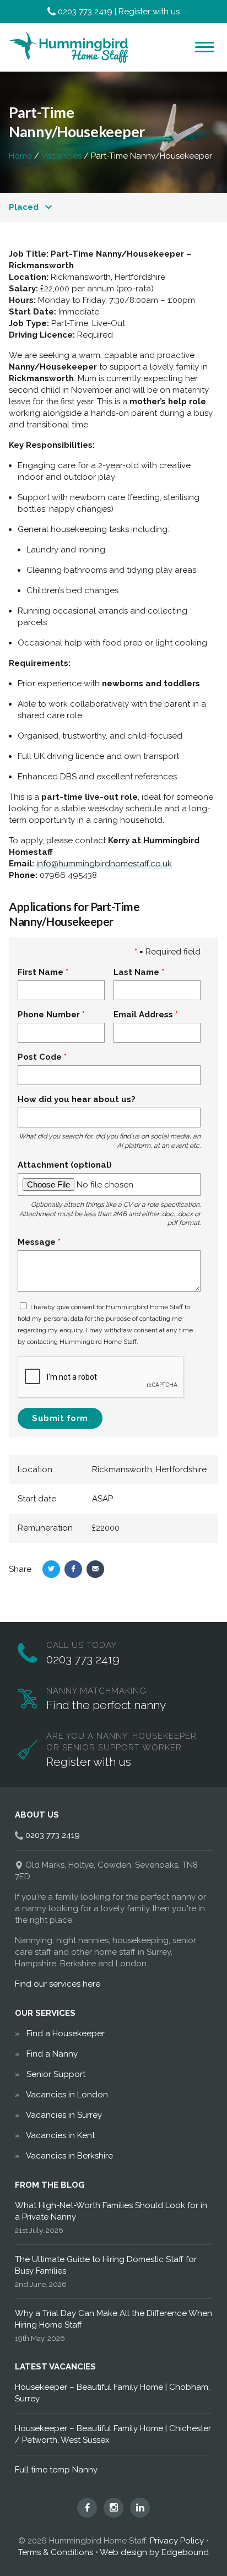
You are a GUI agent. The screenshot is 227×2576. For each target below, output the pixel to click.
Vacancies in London (67, 2095)
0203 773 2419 (85, 12)
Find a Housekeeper (66, 2033)
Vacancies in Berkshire (69, 2156)
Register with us (149, 12)
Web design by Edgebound (154, 2552)
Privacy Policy (177, 2541)
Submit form (60, 1418)
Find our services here (58, 1984)
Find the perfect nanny (106, 1705)
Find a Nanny (52, 2054)
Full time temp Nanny (56, 2470)
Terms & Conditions (56, 2552)
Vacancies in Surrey (64, 2115)
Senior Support (56, 2074)
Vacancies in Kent (60, 2135)
